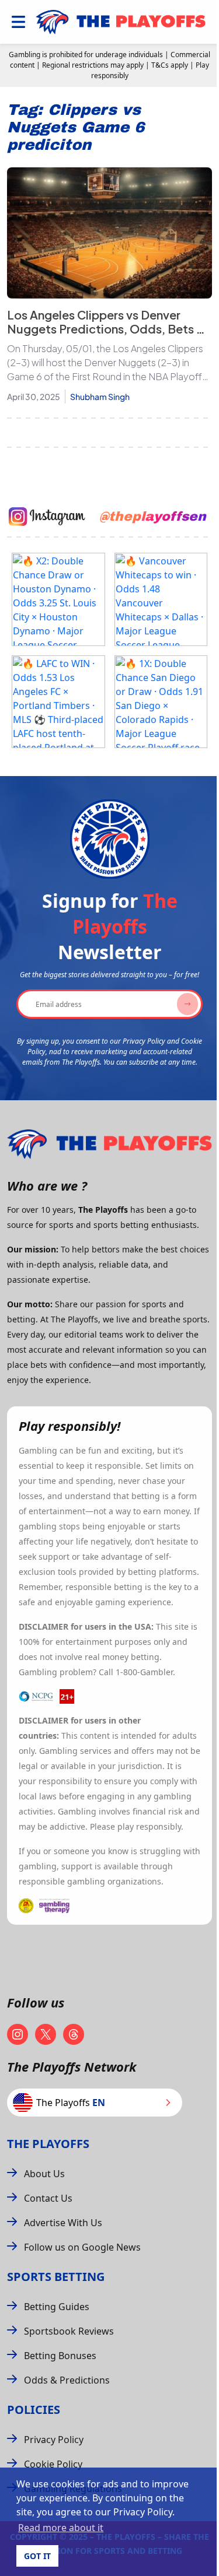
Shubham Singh (100, 396)
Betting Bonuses (60, 2356)
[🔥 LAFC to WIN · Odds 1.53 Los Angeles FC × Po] (58, 702)
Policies (34, 2410)
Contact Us (48, 2198)
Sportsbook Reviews (69, 2331)
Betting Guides (57, 2307)
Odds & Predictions (67, 2380)
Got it (37, 2556)
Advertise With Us (63, 2223)
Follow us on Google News (82, 2247)
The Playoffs (48, 2144)
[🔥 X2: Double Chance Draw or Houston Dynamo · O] (58, 599)
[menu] (18, 22)
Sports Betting (56, 2277)
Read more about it (61, 2528)
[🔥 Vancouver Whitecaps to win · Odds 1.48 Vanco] (161, 599)
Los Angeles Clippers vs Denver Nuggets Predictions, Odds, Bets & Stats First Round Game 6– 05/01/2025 (106, 336)
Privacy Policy (54, 2440)
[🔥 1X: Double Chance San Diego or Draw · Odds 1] (161, 702)
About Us (44, 2174)
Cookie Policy (53, 2464)
